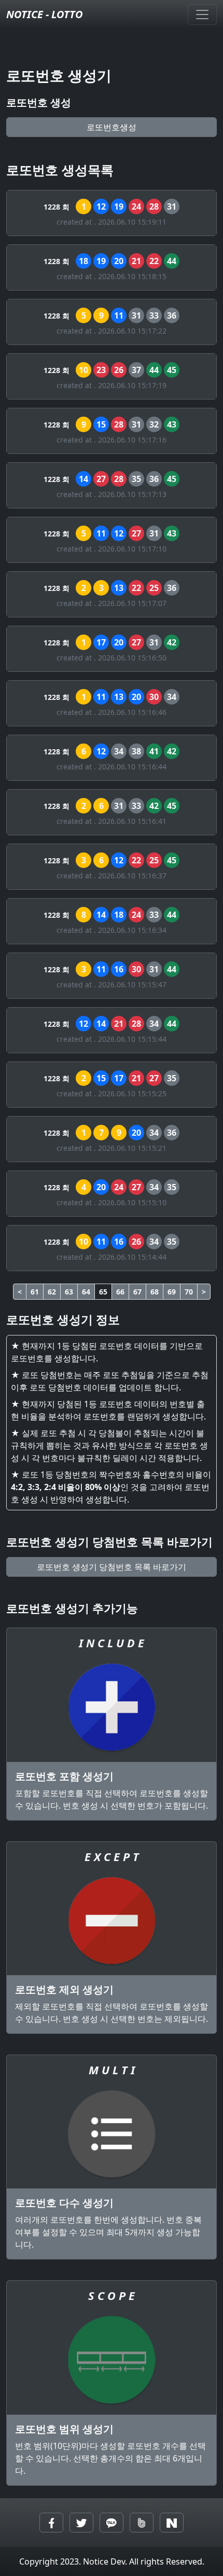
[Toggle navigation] (202, 15)
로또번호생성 (112, 127)
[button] (51, 2523)
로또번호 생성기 (59, 75)
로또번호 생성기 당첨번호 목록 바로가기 (112, 1567)
